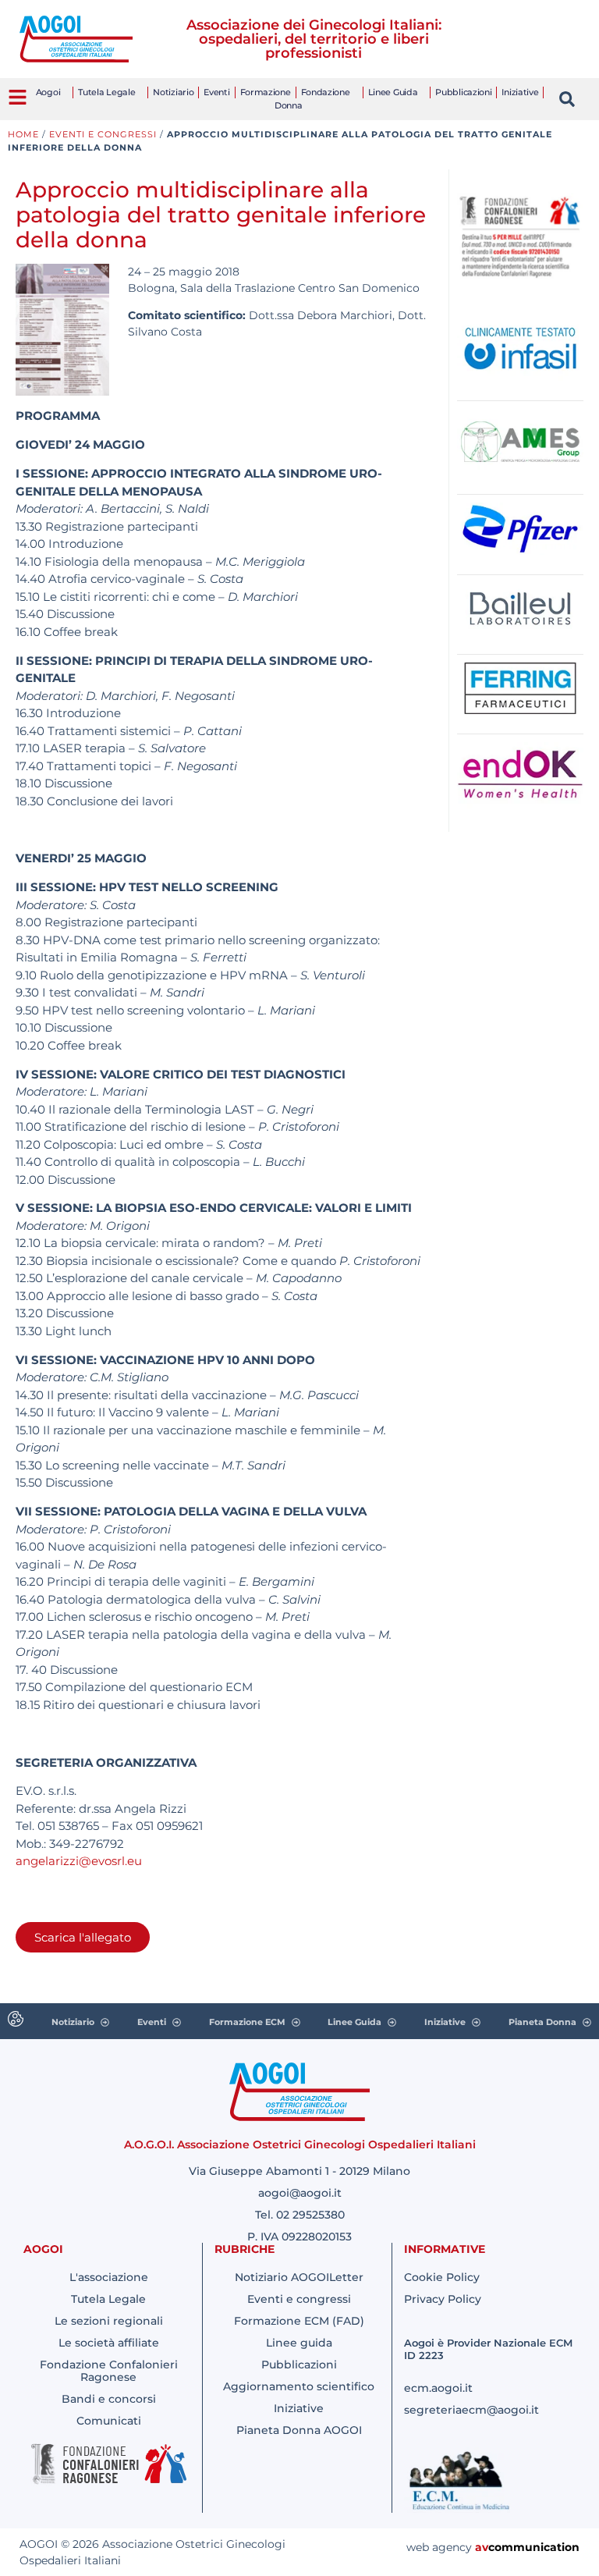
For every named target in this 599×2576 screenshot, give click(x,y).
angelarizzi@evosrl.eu (79, 1861)
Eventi (216, 92)
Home (23, 134)
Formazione (266, 92)
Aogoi (48, 92)
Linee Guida (393, 92)
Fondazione (326, 92)
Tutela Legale (106, 92)
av (482, 2547)
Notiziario (173, 92)
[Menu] (18, 97)
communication (534, 2547)
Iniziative (520, 92)
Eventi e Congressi (103, 134)
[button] (567, 99)
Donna (289, 105)
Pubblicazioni (463, 92)
